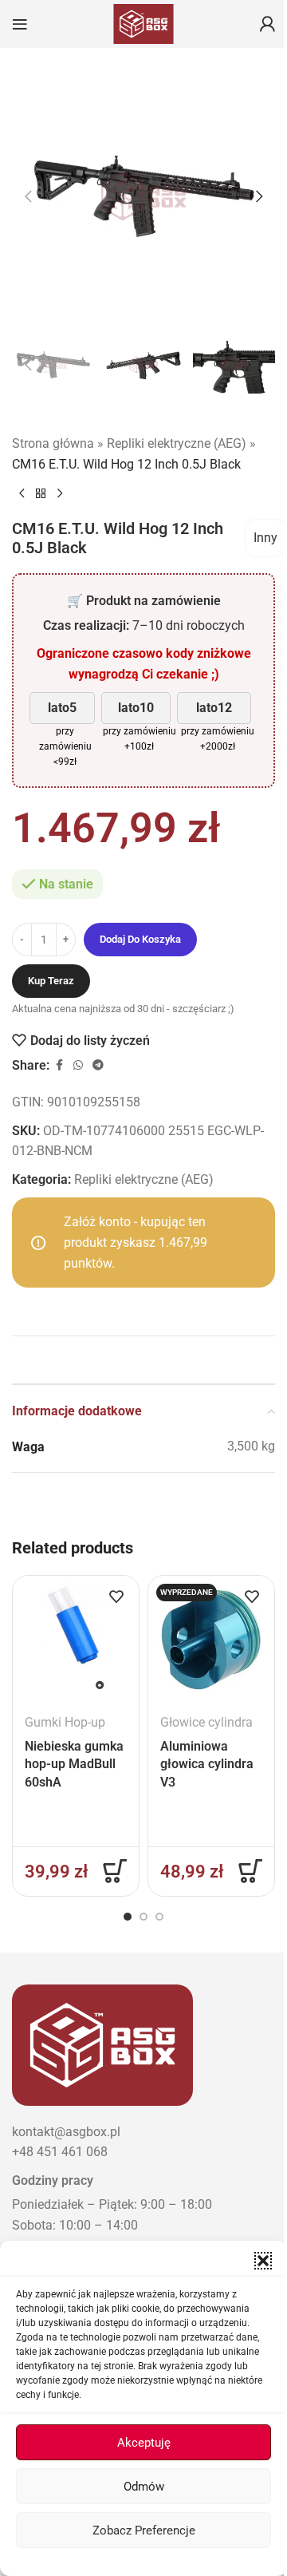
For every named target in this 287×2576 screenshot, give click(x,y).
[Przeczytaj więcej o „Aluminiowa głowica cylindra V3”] (250, 1871)
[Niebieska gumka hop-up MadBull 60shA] (76, 1639)
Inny (265, 538)
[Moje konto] (267, 24)
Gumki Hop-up (65, 1722)
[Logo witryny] (143, 23)
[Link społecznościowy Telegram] (98, 1065)
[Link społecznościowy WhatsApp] (78, 1065)
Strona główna (53, 443)
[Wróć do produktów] (41, 493)
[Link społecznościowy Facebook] (59, 1065)
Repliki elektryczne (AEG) (177, 443)
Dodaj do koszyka (140, 939)
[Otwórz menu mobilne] (20, 24)
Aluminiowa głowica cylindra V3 (207, 1764)
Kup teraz (51, 981)
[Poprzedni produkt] (22, 493)
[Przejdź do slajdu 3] (159, 1917)
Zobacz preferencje (144, 2530)
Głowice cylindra (206, 1722)
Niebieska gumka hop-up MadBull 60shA (74, 1764)
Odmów (144, 2487)
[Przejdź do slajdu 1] (128, 1917)
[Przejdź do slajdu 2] (143, 1917)
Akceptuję (144, 2443)
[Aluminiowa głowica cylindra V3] (211, 1639)
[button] (263, 2261)
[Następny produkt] (60, 493)
